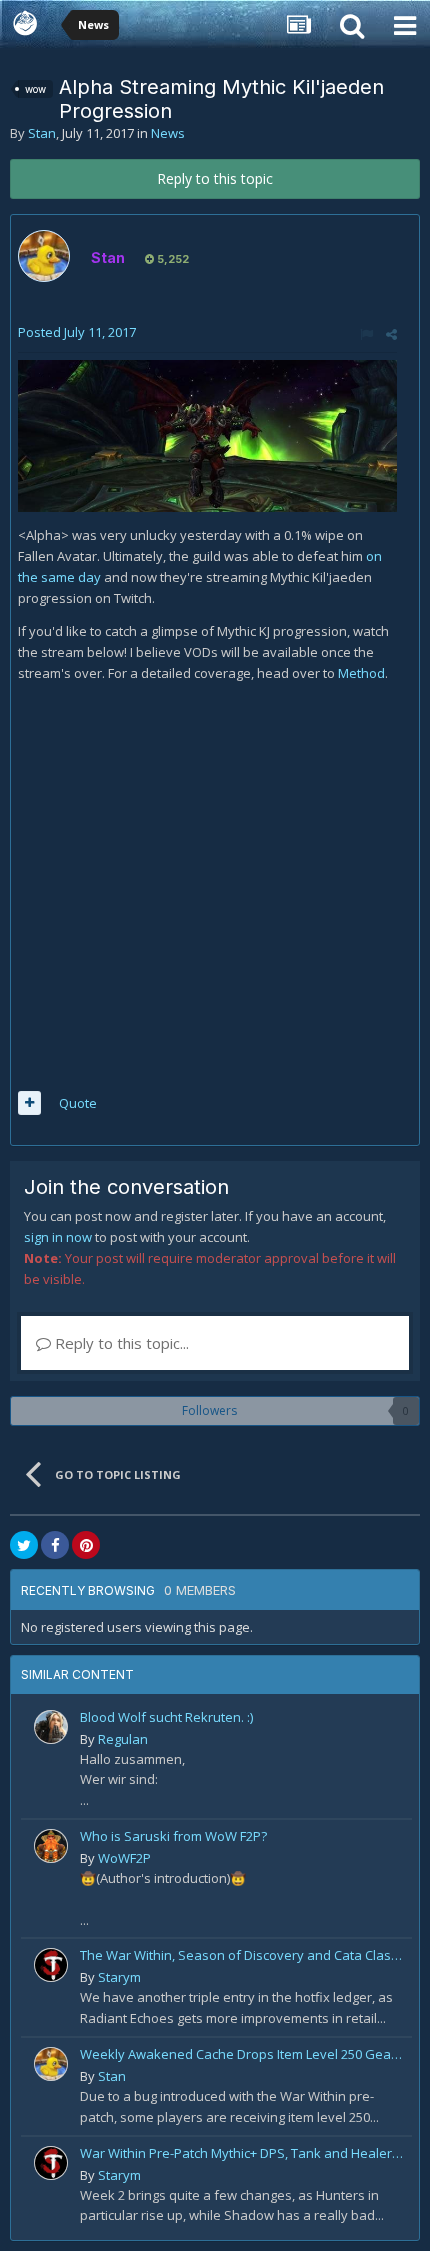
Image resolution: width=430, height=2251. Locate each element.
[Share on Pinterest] (86, 1545)
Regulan (123, 1739)
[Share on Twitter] (24, 1545)
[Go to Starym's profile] (51, 1965)
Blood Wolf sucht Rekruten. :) (166, 1717)
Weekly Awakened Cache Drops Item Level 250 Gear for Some (242, 2054)
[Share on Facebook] (55, 1545)
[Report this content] (366, 334)
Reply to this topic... (120, 1343)
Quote (78, 1103)
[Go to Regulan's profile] (51, 1727)
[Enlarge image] (207, 435)
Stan (42, 133)
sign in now (58, 1237)
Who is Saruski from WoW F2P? (173, 1836)
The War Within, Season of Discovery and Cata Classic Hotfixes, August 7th (242, 1955)
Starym (119, 1977)
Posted (77, 332)
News (168, 133)
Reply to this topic (215, 178)
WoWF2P (124, 1858)
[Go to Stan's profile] (44, 256)
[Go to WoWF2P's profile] (51, 1846)
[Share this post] (391, 334)
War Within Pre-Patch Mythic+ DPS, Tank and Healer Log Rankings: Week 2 (242, 2153)
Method (361, 673)
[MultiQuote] (29, 1103)
